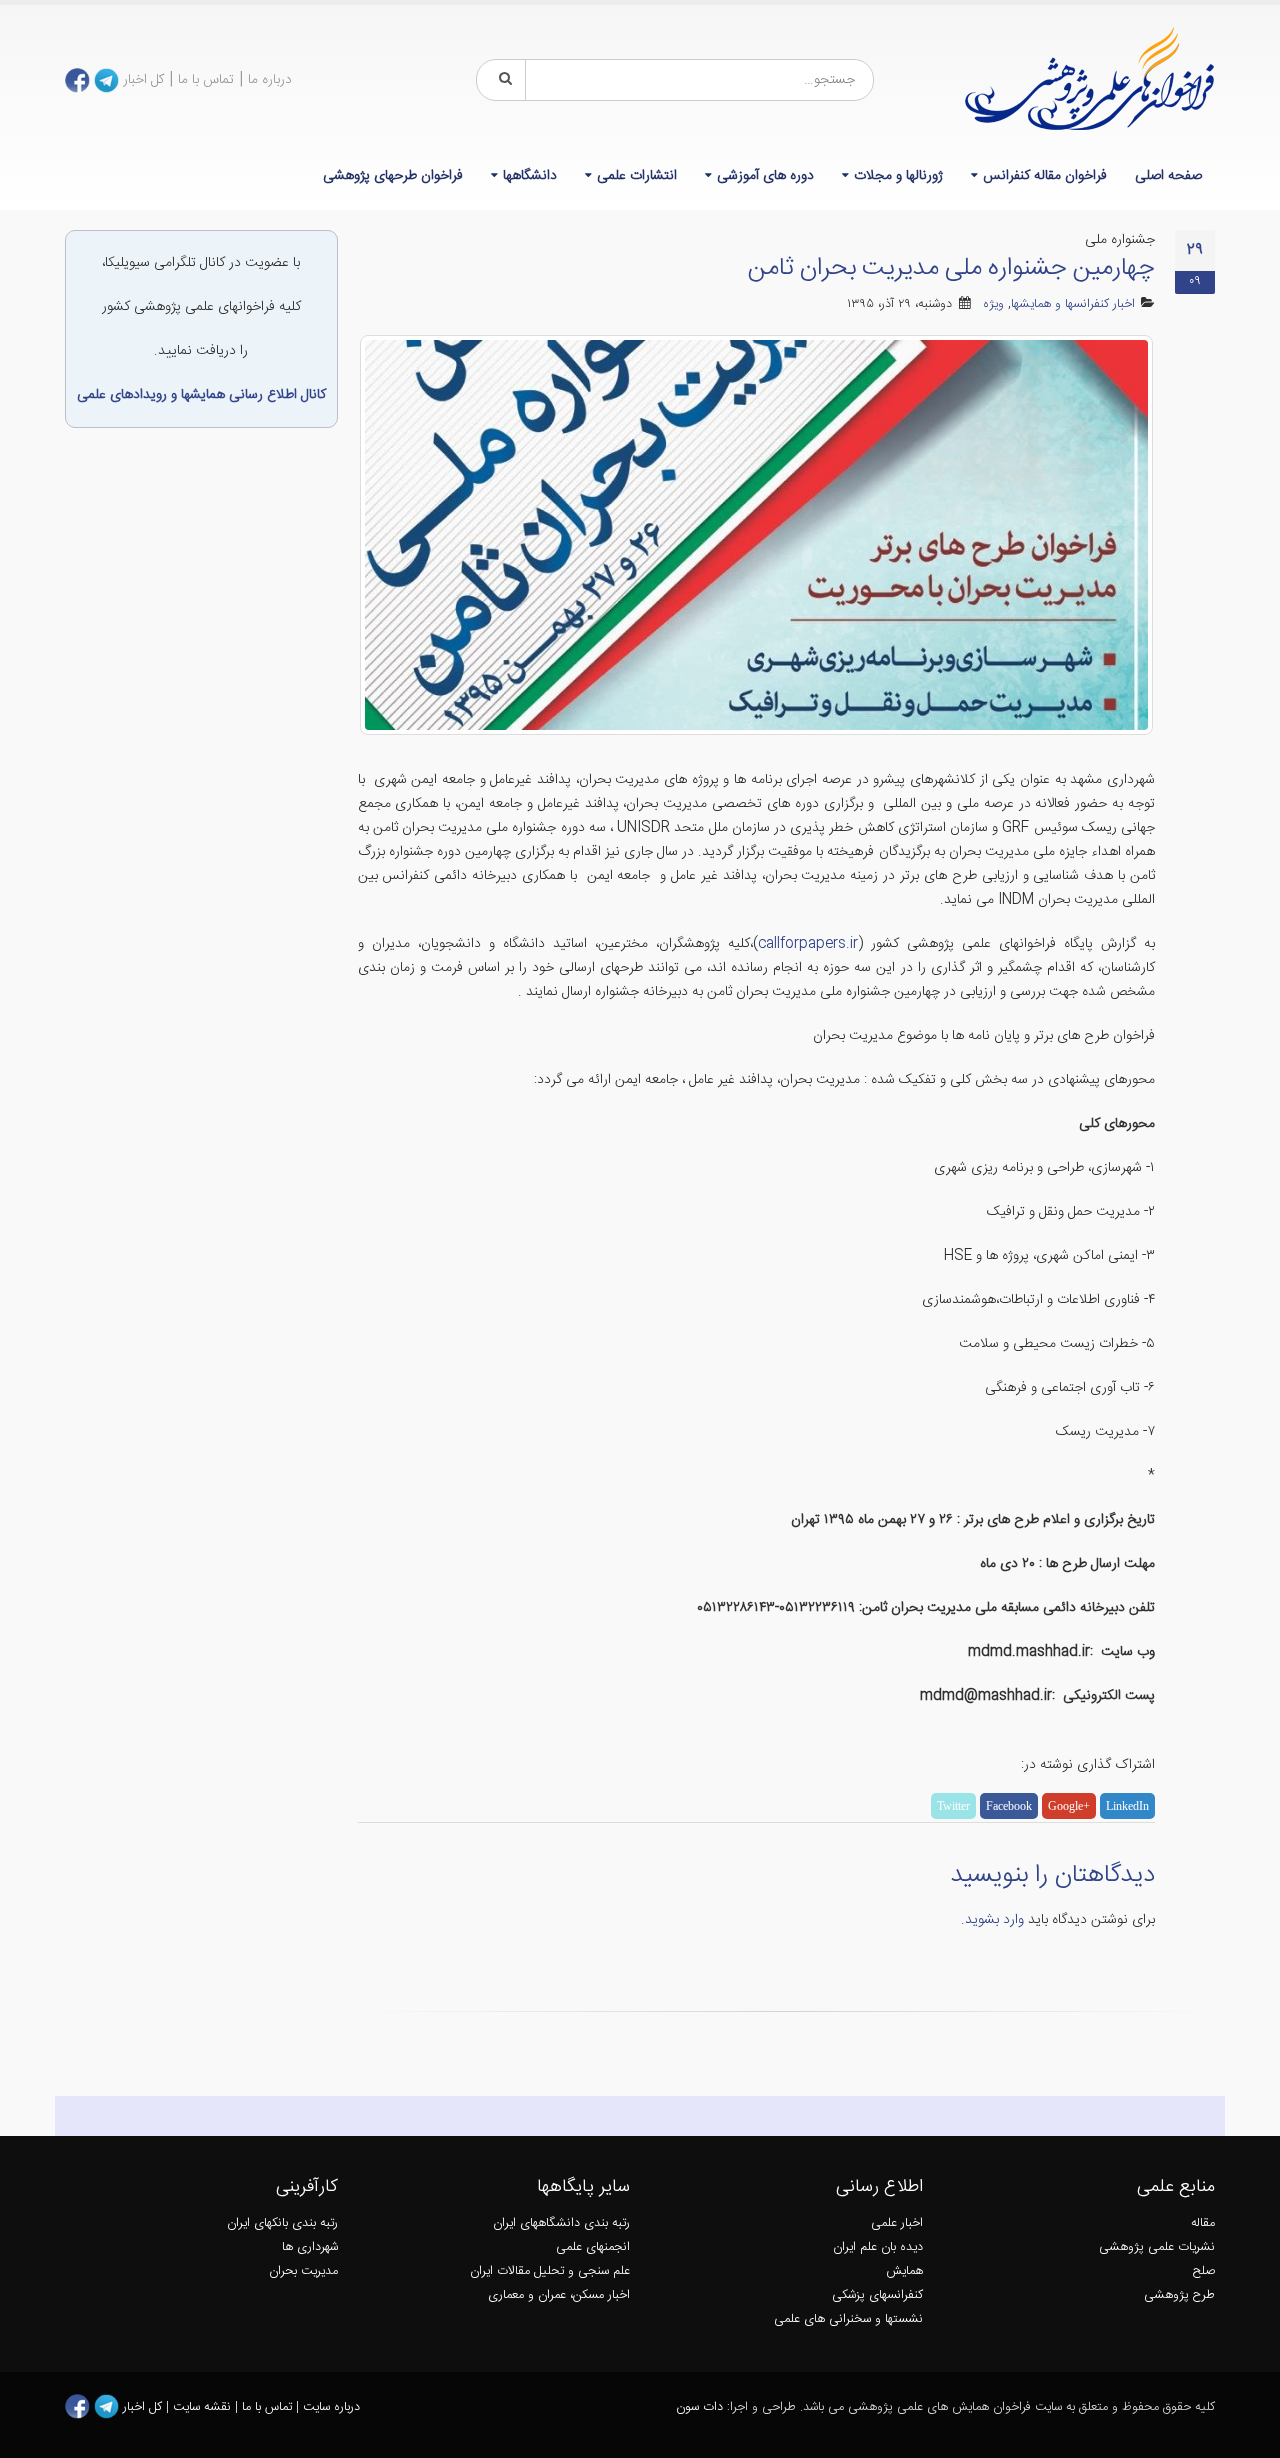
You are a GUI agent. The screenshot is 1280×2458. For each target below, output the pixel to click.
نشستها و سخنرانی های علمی (848, 2319)
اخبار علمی (897, 2223)
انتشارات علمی (637, 176)
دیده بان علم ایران (878, 2247)
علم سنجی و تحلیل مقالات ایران (550, 2271)
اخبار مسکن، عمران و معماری (559, 2295)
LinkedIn (1127, 1806)
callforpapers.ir (808, 944)
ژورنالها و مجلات (898, 176)
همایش (904, 2271)
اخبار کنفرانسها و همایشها (1073, 304)
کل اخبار (143, 80)
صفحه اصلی (1168, 176)
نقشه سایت (204, 2407)
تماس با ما (206, 80)
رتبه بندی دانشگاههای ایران (561, 2223)
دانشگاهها (530, 176)
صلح (1204, 2271)
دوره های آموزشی (765, 176)
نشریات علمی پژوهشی (1157, 2247)
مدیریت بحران (303, 2271)
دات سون (699, 2407)
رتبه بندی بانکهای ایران (282, 2223)
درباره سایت (331, 2407)
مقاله (1203, 2223)
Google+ (1069, 1806)
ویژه (993, 304)
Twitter (953, 1806)
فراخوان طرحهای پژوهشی (393, 176)
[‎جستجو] (502, 80)
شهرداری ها (310, 2247)
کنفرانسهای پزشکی (877, 2295)
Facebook (1009, 1806)
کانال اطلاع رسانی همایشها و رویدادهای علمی (201, 395)
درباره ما (270, 80)
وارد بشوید (994, 1920)
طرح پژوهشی (1179, 2295)
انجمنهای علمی (593, 2247)
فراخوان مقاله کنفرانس (1045, 176)
